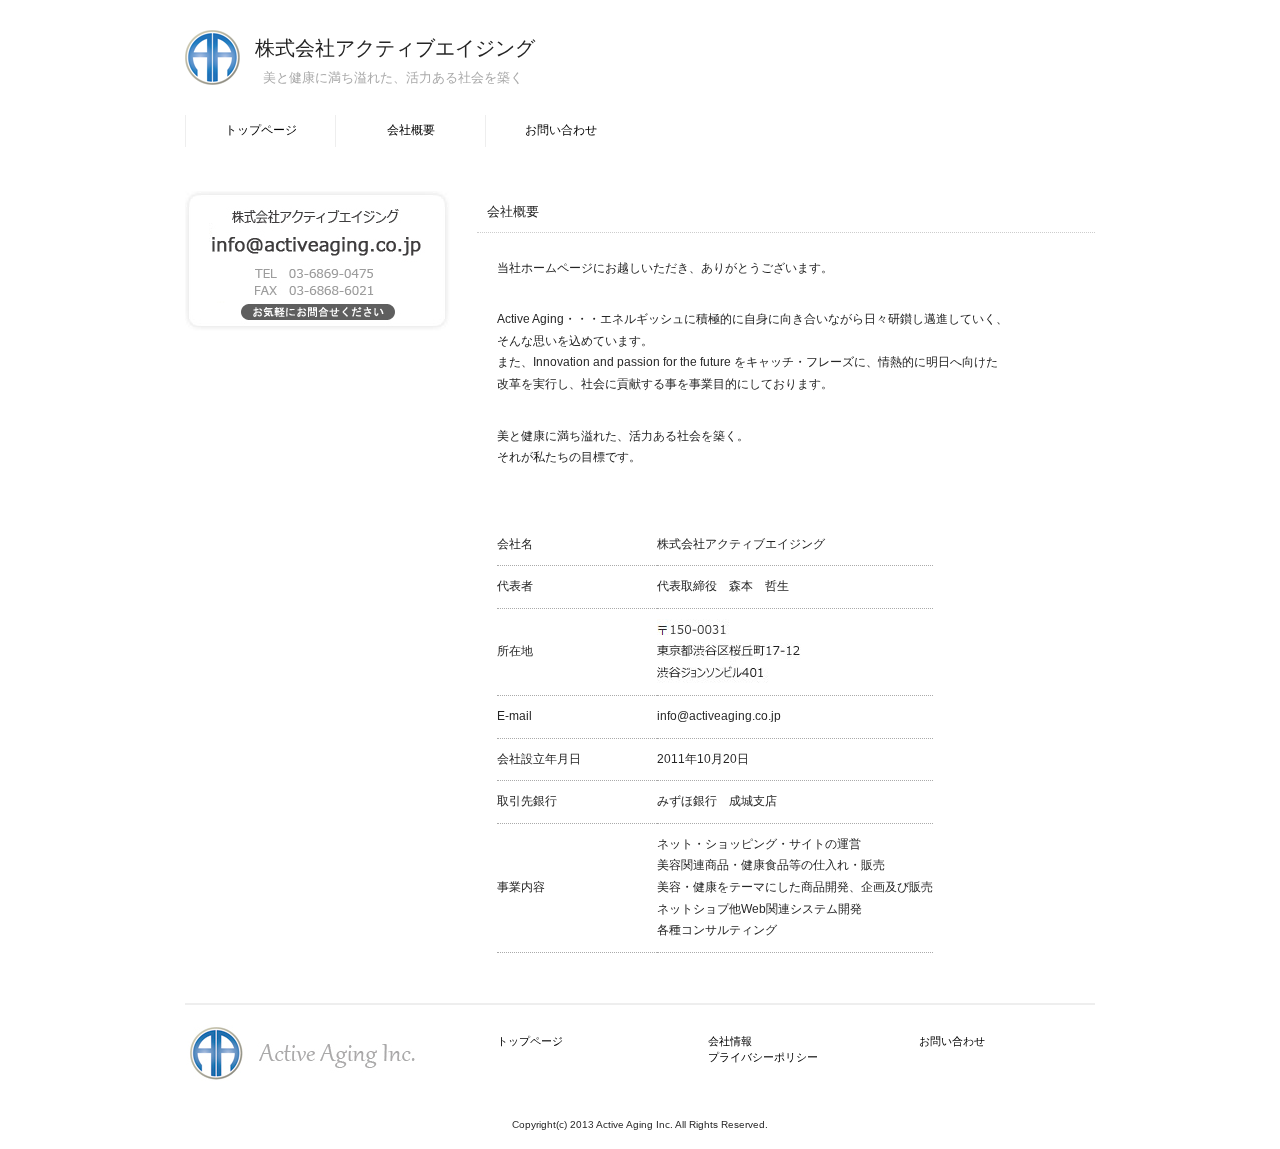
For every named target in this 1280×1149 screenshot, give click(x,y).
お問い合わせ (561, 130)
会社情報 (730, 1041)
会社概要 (411, 130)
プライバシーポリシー (763, 1057)
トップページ (261, 130)
